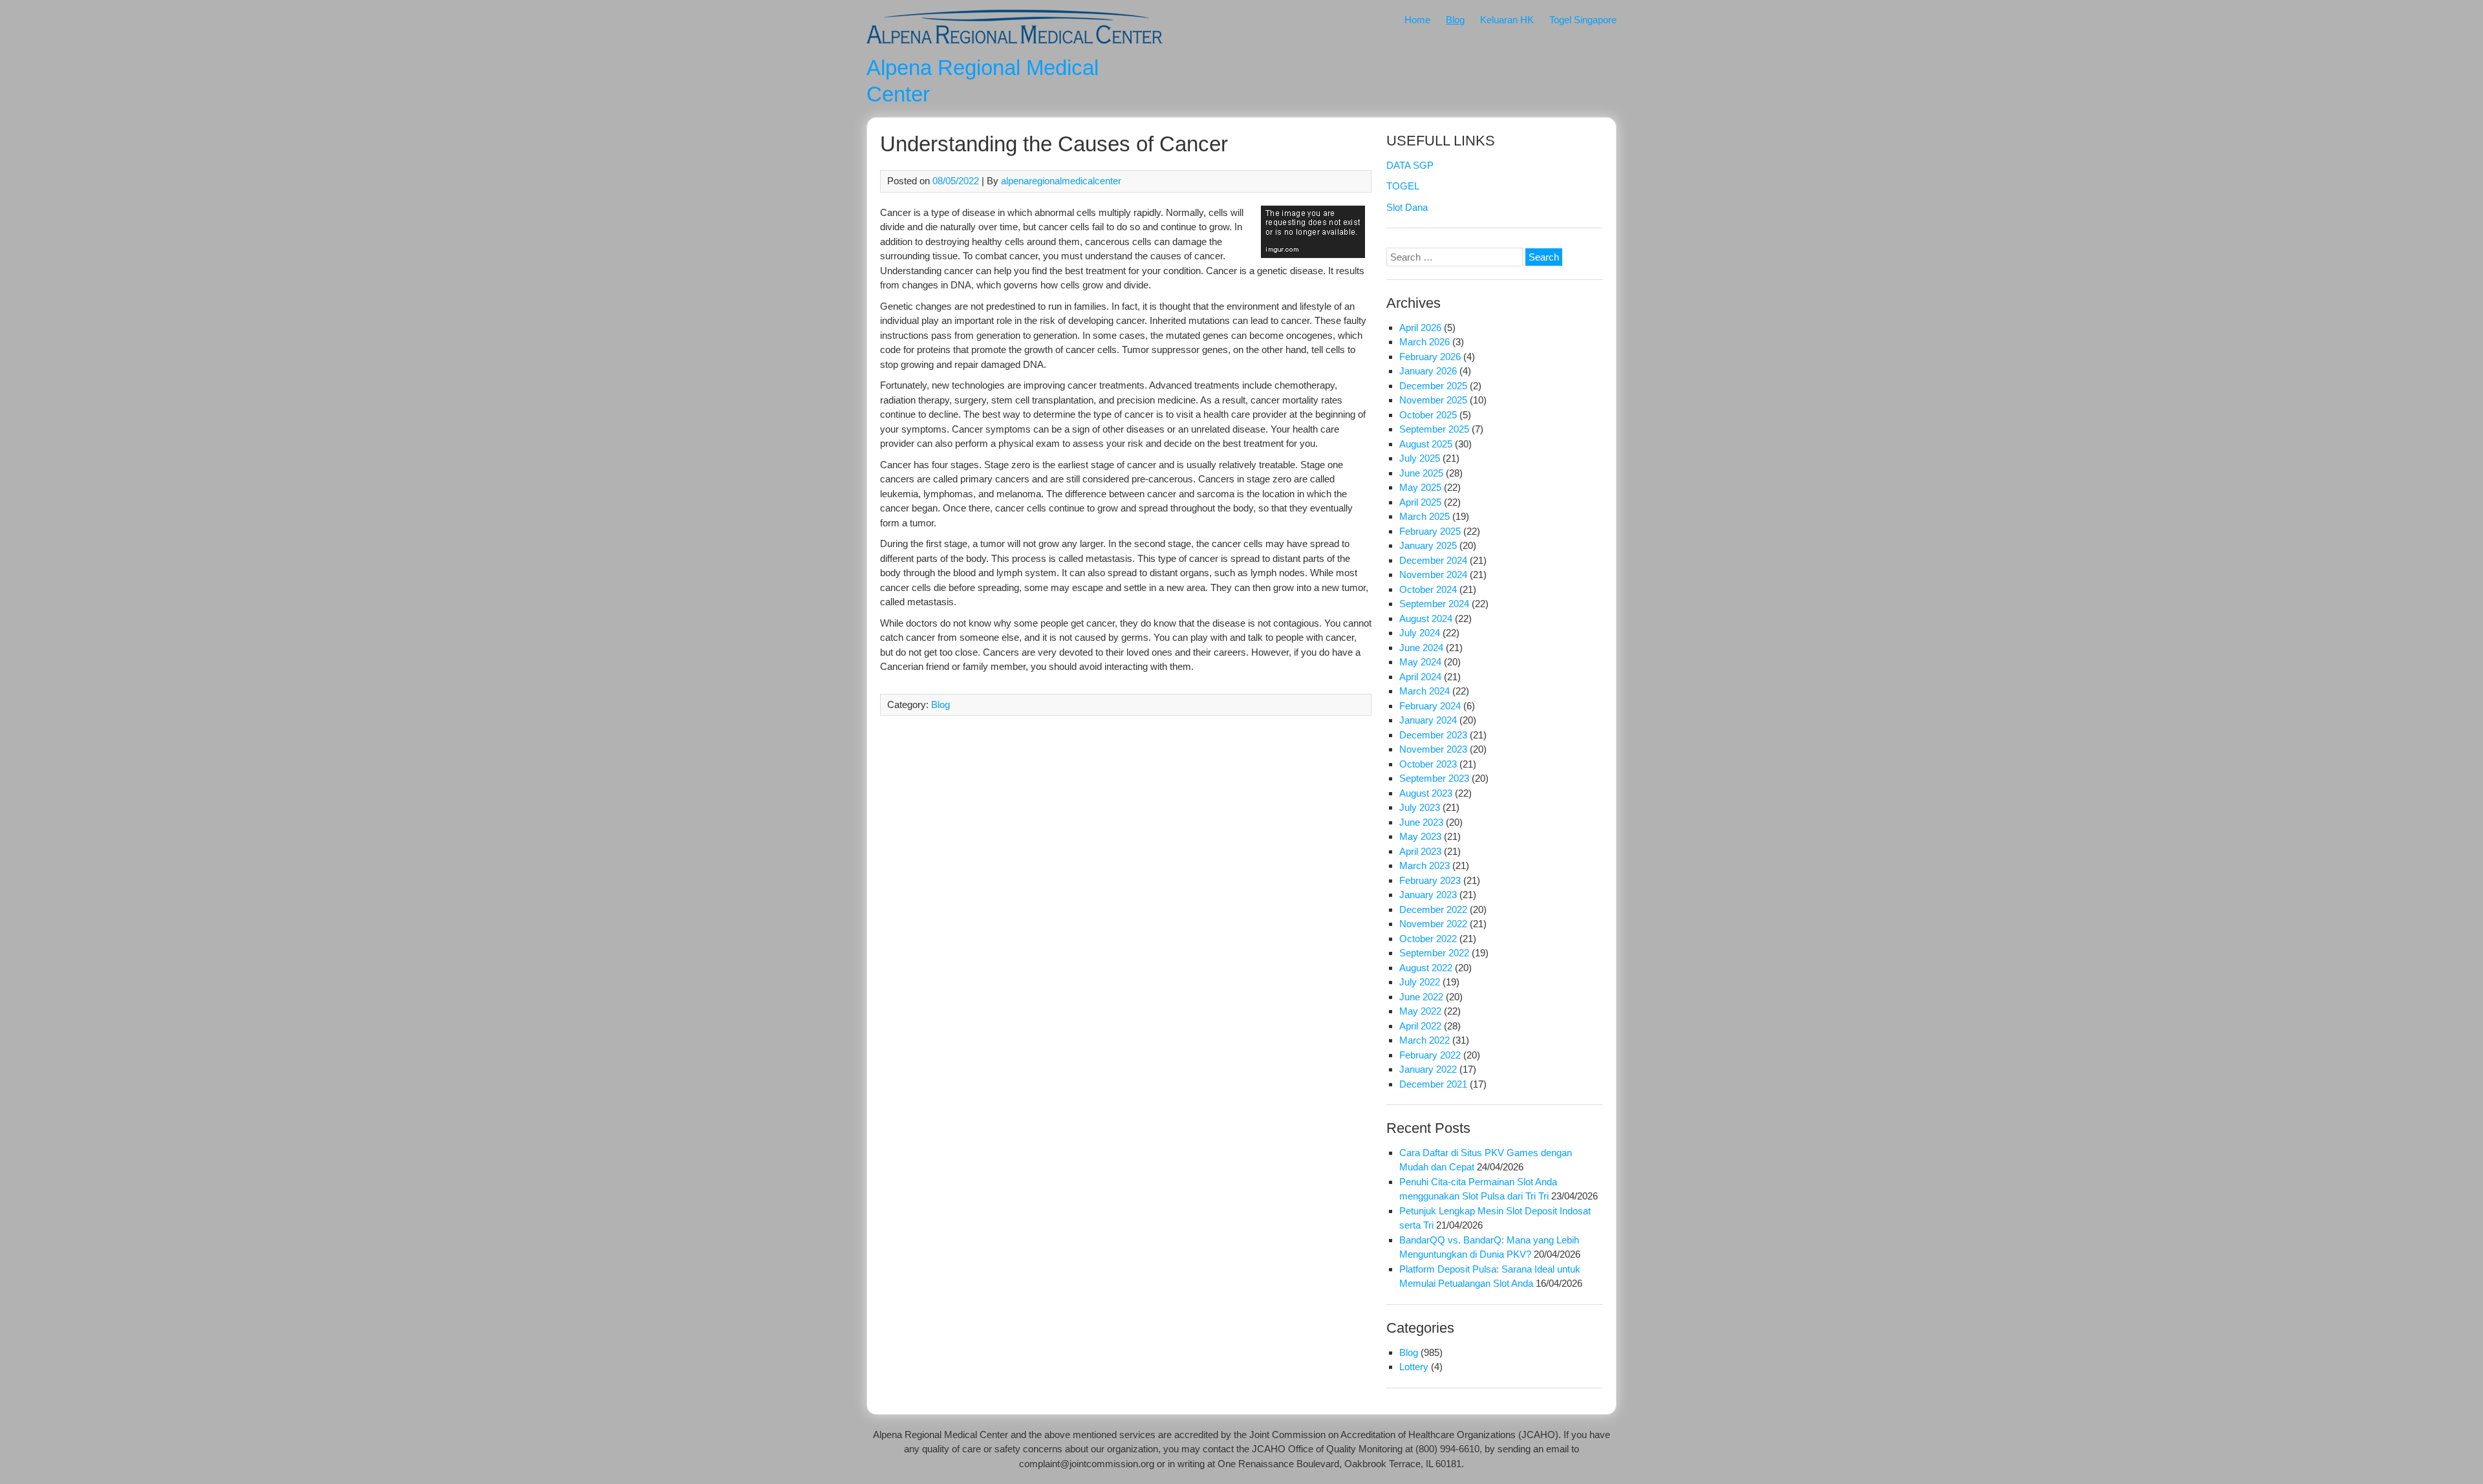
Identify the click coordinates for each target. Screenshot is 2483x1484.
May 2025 (1420, 487)
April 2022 (1420, 1026)
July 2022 (1420, 982)
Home (1417, 20)
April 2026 (1420, 328)
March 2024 (1424, 691)
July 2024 (1420, 633)
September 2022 (1434, 953)
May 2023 (1420, 836)
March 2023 (1424, 866)
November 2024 (1433, 575)
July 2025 (1420, 458)
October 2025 (1428, 415)
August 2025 (1426, 444)
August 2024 (1426, 618)
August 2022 (1426, 968)
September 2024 (1434, 604)
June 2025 (1421, 473)
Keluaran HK (1507, 20)
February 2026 (1430, 357)
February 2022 (1430, 1055)
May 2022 (1420, 1011)
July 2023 (1420, 807)
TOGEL (1403, 186)
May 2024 (1420, 662)
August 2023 (1426, 793)
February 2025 (1430, 531)
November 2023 (1433, 749)
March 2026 (1424, 342)
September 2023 (1434, 778)
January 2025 (1428, 545)
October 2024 (1428, 589)
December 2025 (1433, 386)
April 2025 (1420, 502)
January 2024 (1428, 720)
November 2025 (1433, 400)
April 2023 (1420, 851)
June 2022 (1421, 997)
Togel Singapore (1583, 20)
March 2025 (1424, 516)
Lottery (1414, 1367)
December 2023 (1433, 735)
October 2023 (1428, 764)
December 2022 (1433, 909)
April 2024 (1420, 677)
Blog (1455, 20)
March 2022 (1424, 1040)
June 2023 (1421, 822)
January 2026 (1428, 371)
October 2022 (1428, 939)
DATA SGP (1410, 165)
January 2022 (1428, 1069)
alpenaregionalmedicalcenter (1061, 181)
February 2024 (1430, 706)
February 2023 (1430, 880)
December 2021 (1433, 1084)
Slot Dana (1407, 207)
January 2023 (1428, 895)
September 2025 (1434, 429)
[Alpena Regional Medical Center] (1015, 46)
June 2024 (1421, 648)
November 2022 (1433, 924)
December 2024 (1433, 560)
